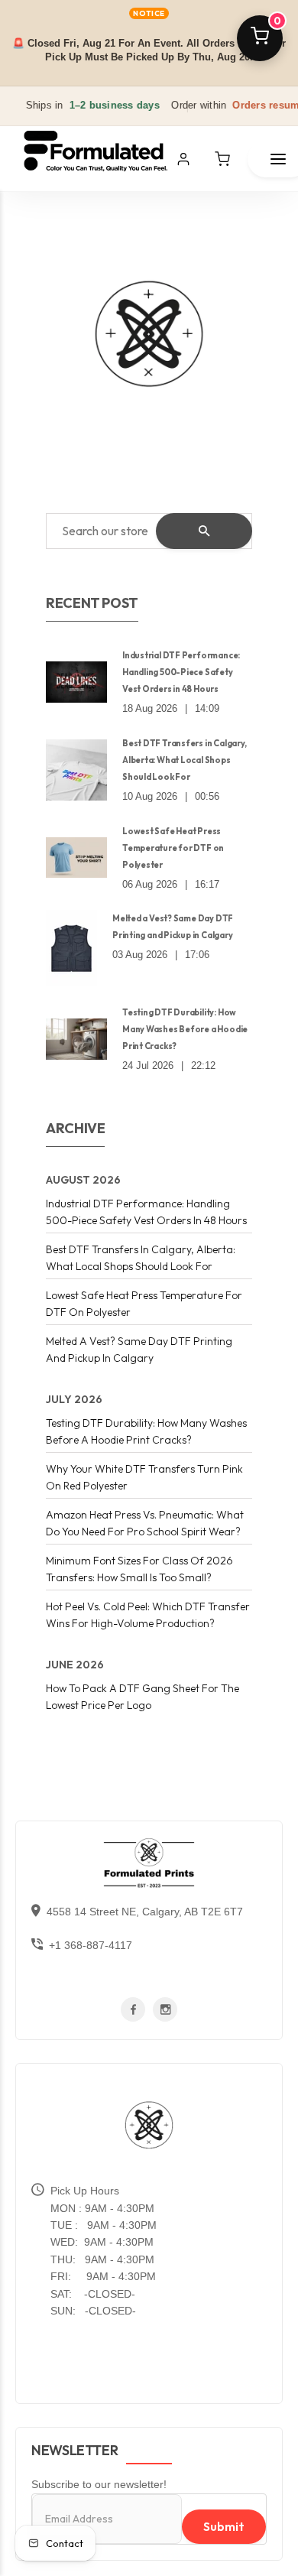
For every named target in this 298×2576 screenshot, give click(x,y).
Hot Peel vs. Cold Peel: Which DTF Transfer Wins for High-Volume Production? (148, 1615)
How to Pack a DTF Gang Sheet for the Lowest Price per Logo (143, 1697)
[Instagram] (165, 2010)
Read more (103, 404)
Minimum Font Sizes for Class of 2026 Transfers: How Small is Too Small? (139, 1569)
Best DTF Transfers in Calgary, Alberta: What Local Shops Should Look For (184, 760)
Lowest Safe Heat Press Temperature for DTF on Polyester (173, 848)
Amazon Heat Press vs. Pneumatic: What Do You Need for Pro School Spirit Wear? (145, 1523)
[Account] (183, 159)
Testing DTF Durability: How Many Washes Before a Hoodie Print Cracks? (185, 1029)
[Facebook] (133, 2010)
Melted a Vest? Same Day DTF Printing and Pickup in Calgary (173, 927)
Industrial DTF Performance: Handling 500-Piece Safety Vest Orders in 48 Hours (181, 672)
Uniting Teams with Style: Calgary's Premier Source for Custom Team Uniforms (143, 348)
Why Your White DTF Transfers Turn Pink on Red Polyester (144, 1477)
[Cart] (222, 159)
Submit (224, 2526)
